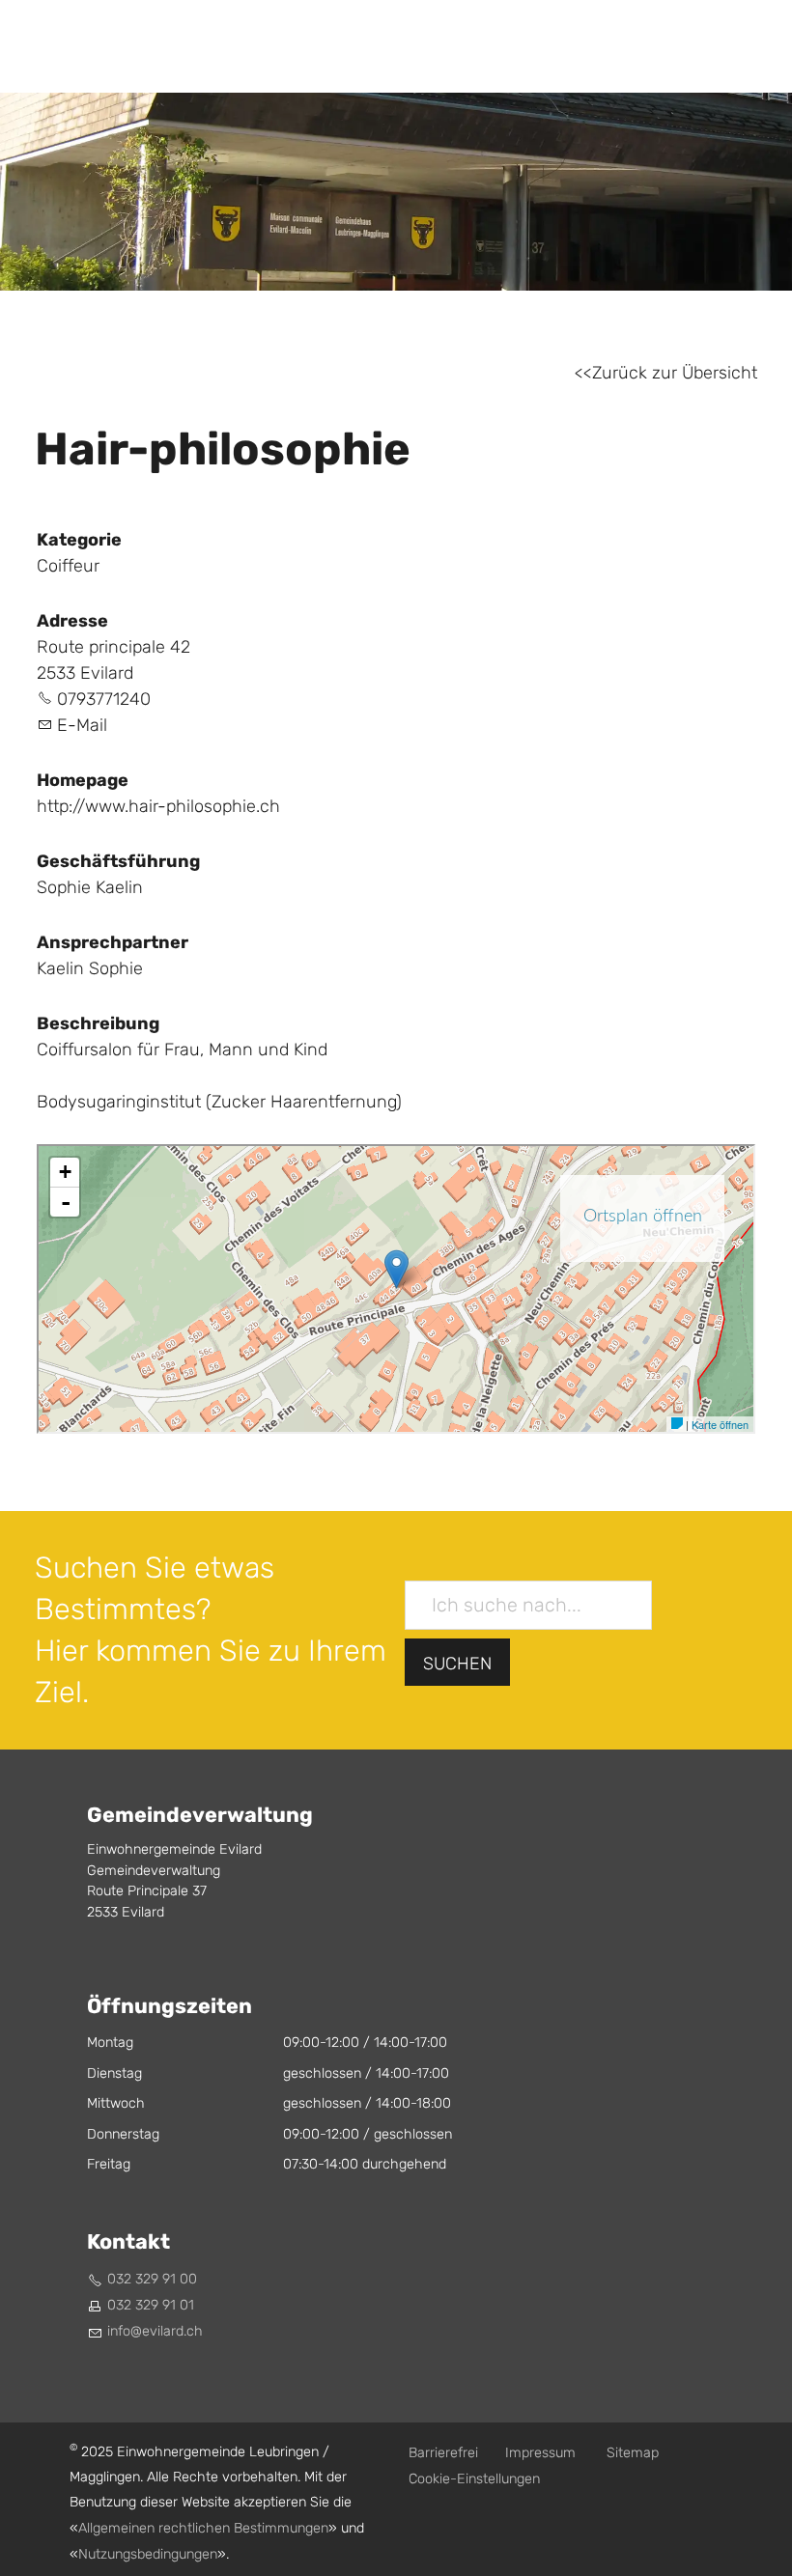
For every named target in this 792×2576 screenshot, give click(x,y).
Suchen (457, 1664)
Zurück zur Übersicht (675, 373)
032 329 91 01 (151, 2305)
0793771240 (104, 700)
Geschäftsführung (118, 861)
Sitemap (633, 2453)
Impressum (540, 2453)
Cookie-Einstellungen (474, 2479)
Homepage (83, 780)
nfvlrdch (156, 2331)
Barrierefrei (443, 2453)
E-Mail (82, 726)
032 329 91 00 (152, 2279)
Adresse (72, 621)
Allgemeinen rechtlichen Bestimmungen (203, 2528)
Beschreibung (98, 1023)
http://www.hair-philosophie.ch (158, 807)
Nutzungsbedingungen (148, 2554)
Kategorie (79, 540)
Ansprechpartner (113, 942)
